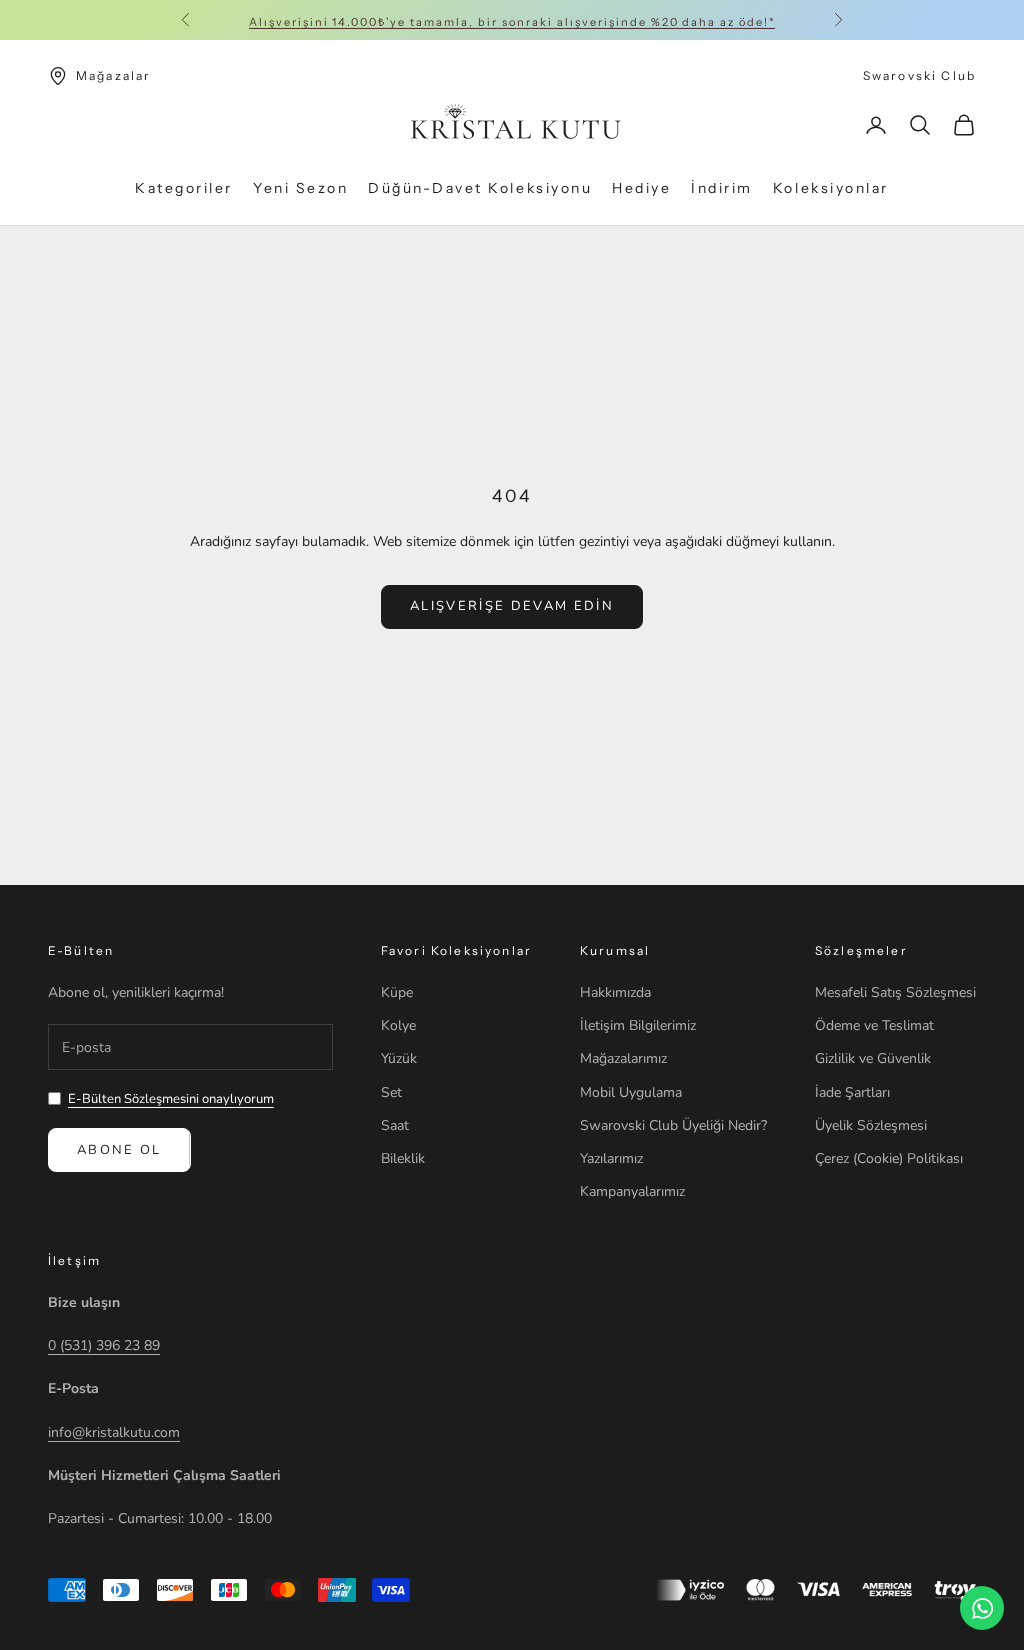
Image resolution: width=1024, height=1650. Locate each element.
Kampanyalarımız (632, 1191)
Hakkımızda (615, 992)
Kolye (398, 1025)
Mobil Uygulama (631, 1092)
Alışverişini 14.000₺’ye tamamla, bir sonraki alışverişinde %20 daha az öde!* (512, 20)
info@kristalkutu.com (114, 1432)
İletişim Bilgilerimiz (638, 1025)
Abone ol (119, 1150)
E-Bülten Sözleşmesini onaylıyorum (171, 1099)
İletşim (74, 1260)
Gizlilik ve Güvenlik (873, 1058)
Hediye (641, 188)
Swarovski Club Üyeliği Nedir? (673, 1125)
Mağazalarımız (623, 1058)
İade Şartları (852, 1092)
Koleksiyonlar (831, 188)
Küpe (397, 992)
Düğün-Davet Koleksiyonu (480, 188)
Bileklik (403, 1158)
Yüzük (399, 1058)
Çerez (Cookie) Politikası (889, 1158)
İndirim (722, 188)
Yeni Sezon (300, 188)
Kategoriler (184, 188)
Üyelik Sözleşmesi (871, 1125)
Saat (395, 1125)
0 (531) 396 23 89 (104, 1345)
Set (391, 1092)
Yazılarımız (611, 1158)
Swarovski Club (919, 75)
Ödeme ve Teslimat (874, 1025)
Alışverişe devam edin (512, 606)
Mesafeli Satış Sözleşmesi (895, 992)
